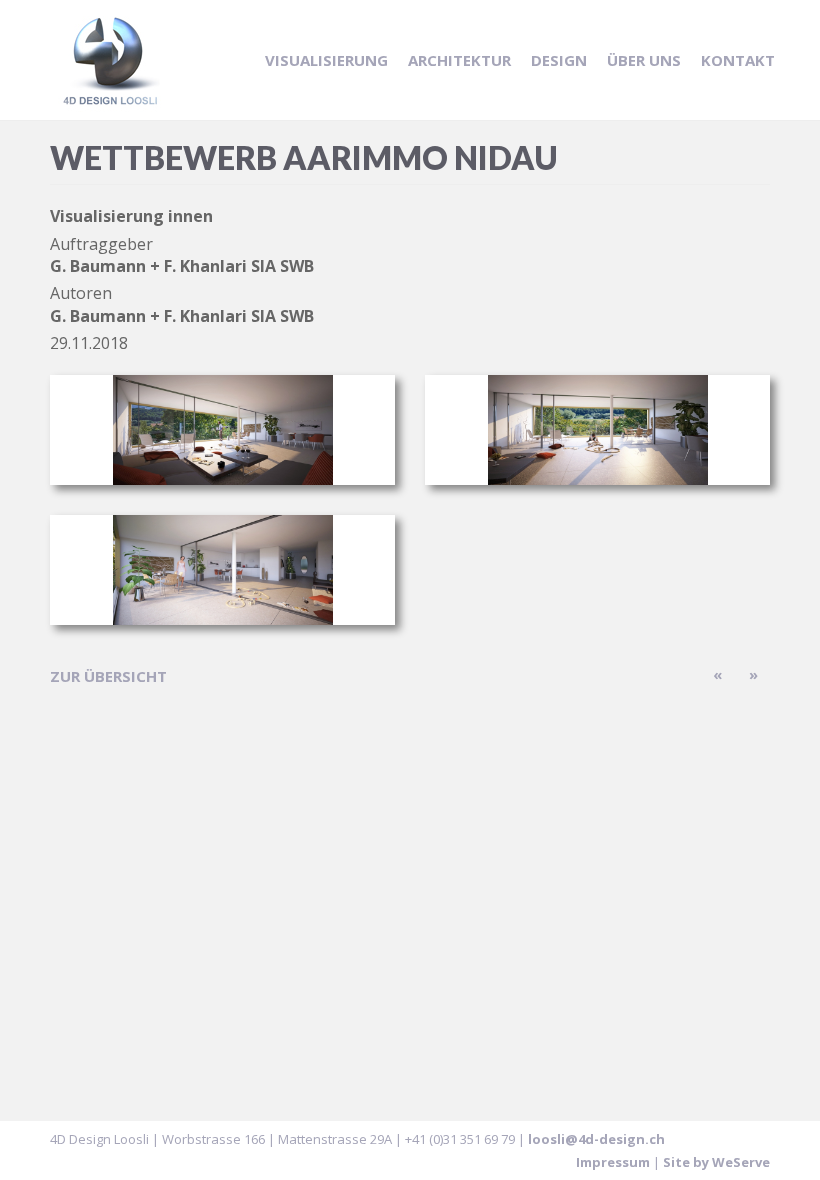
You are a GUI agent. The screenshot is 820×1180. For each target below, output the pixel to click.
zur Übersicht (108, 676)
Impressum (613, 1162)
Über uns (644, 60)
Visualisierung (326, 60)
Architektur (459, 60)
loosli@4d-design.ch (596, 1139)
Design (559, 60)
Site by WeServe (716, 1162)
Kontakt (738, 60)
